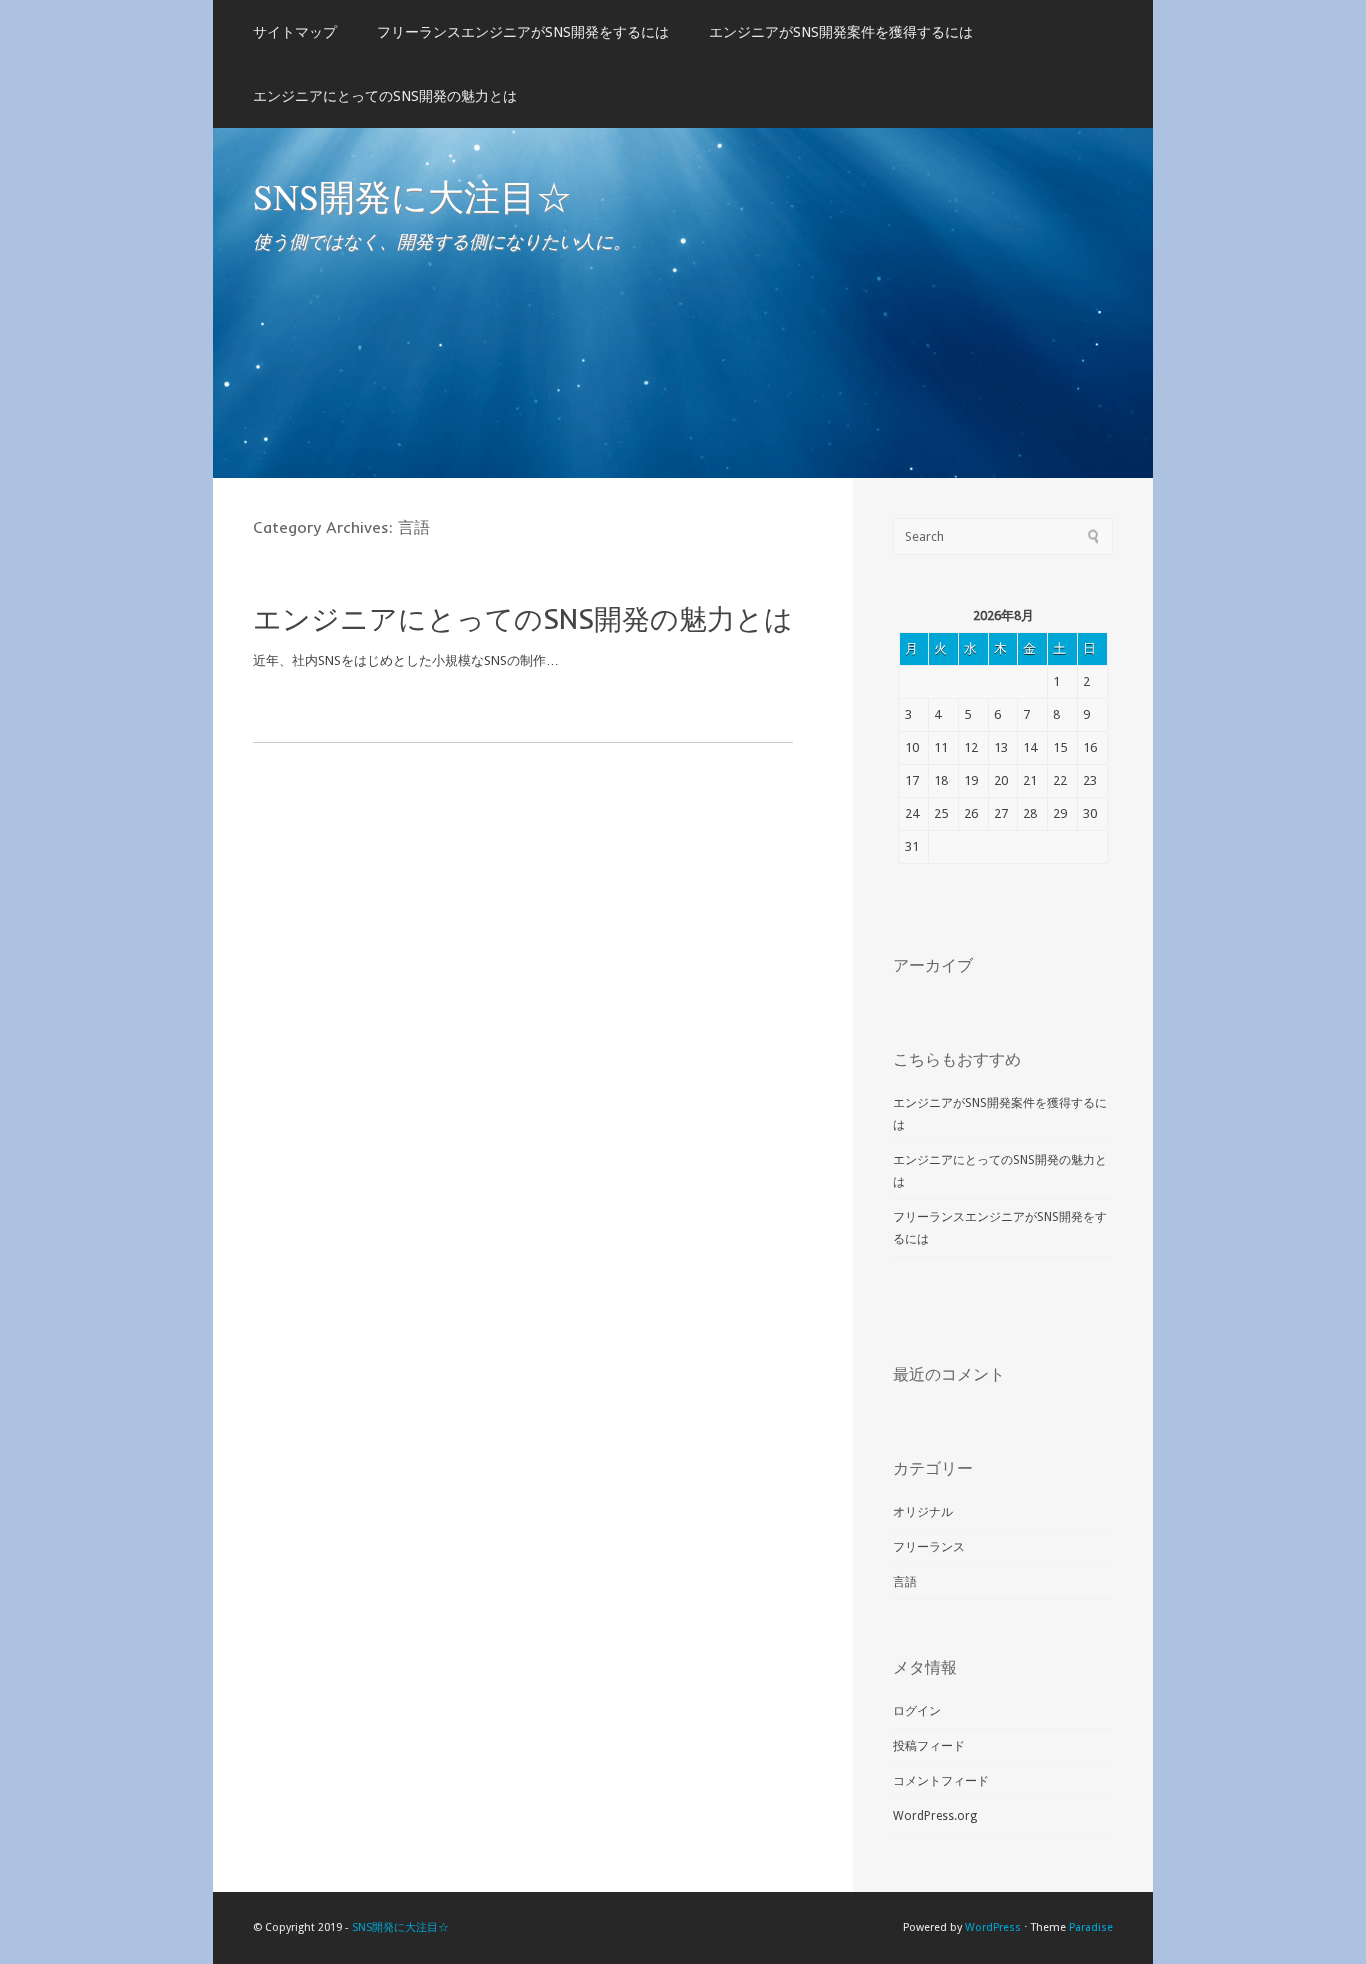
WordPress (993, 1927)
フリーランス (929, 1547)
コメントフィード (941, 1781)
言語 (905, 1582)
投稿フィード (929, 1746)
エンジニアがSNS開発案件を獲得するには (841, 32)
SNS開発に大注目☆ (412, 196)
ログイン (917, 1711)
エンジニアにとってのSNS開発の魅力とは (385, 96)
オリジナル (923, 1512)
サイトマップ (295, 32)
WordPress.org (935, 1816)
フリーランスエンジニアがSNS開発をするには (523, 32)
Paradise (1091, 1927)
